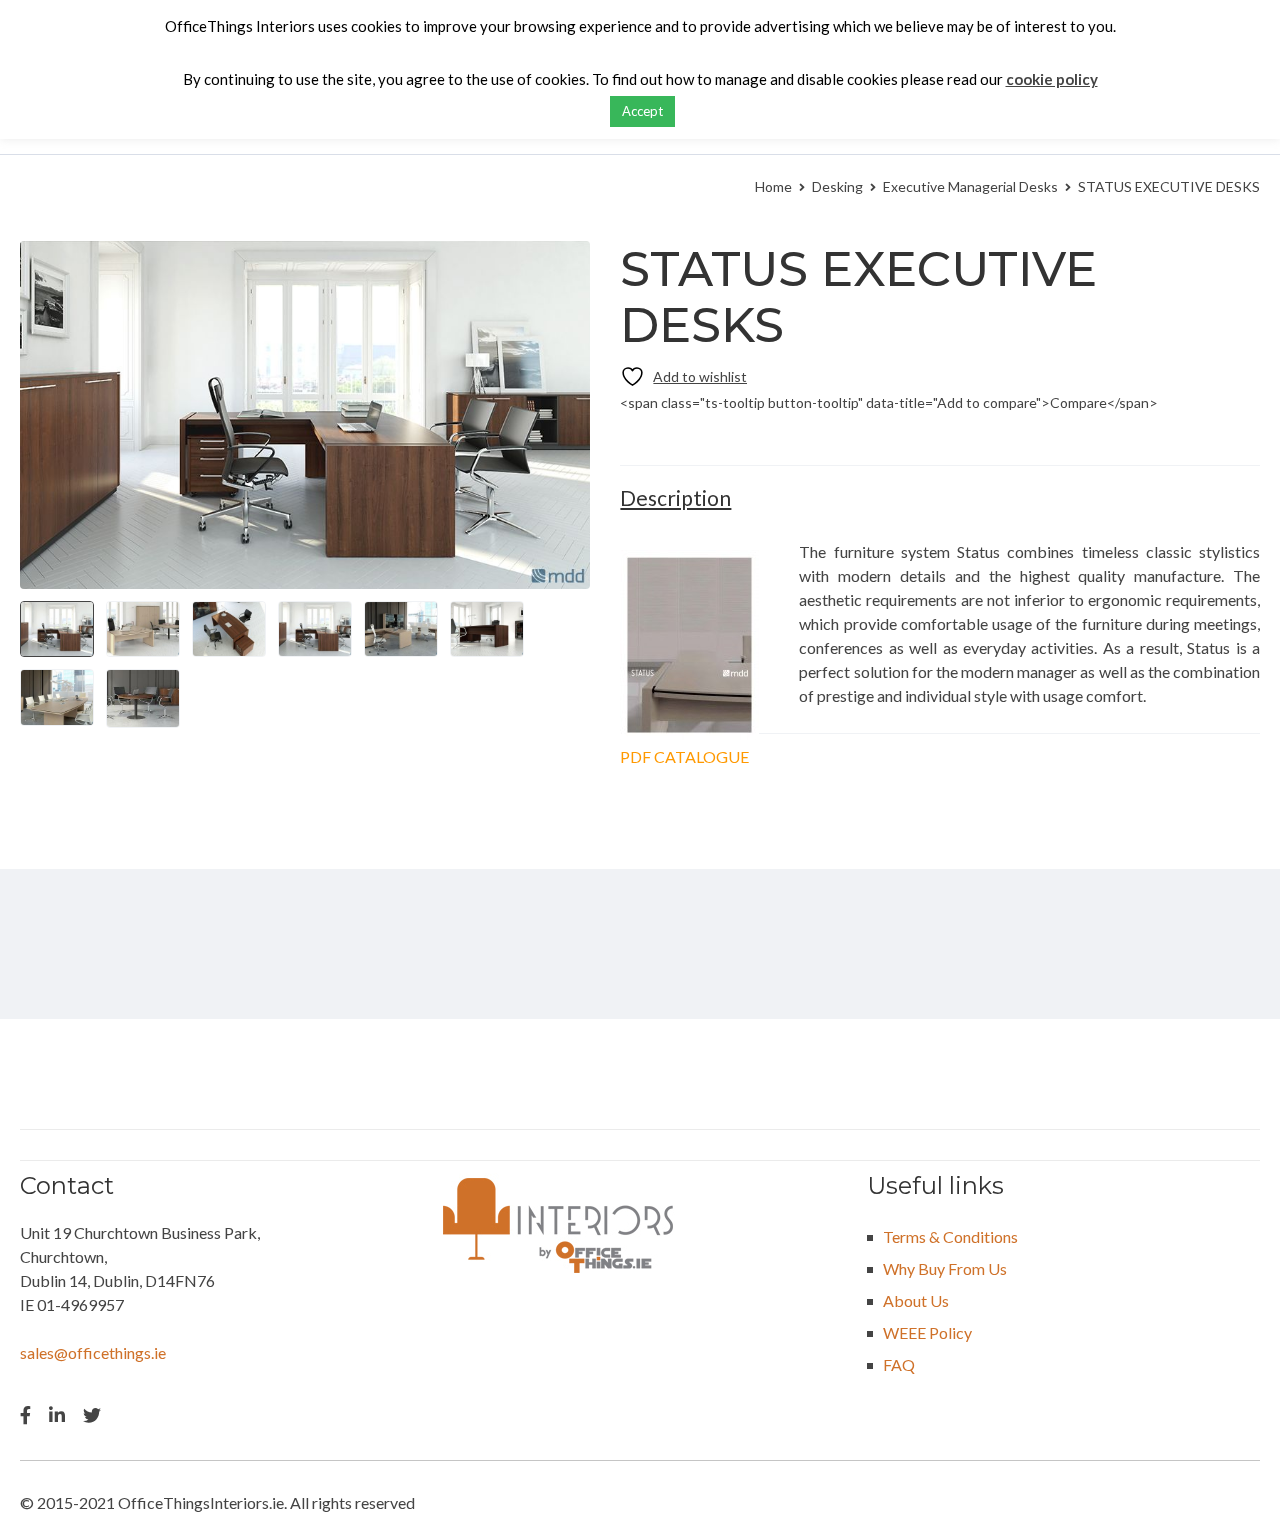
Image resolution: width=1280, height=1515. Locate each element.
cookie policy (1052, 79)
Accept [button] (642, 111)
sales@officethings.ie (93, 1352)
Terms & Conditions (950, 1236)
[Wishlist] (683, 376)
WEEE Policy (927, 1332)
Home (773, 186)
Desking (837, 186)
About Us (916, 1300)
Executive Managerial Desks (970, 186)
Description (675, 498)
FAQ (899, 1364)
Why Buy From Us (945, 1268)
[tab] (675, 498)
